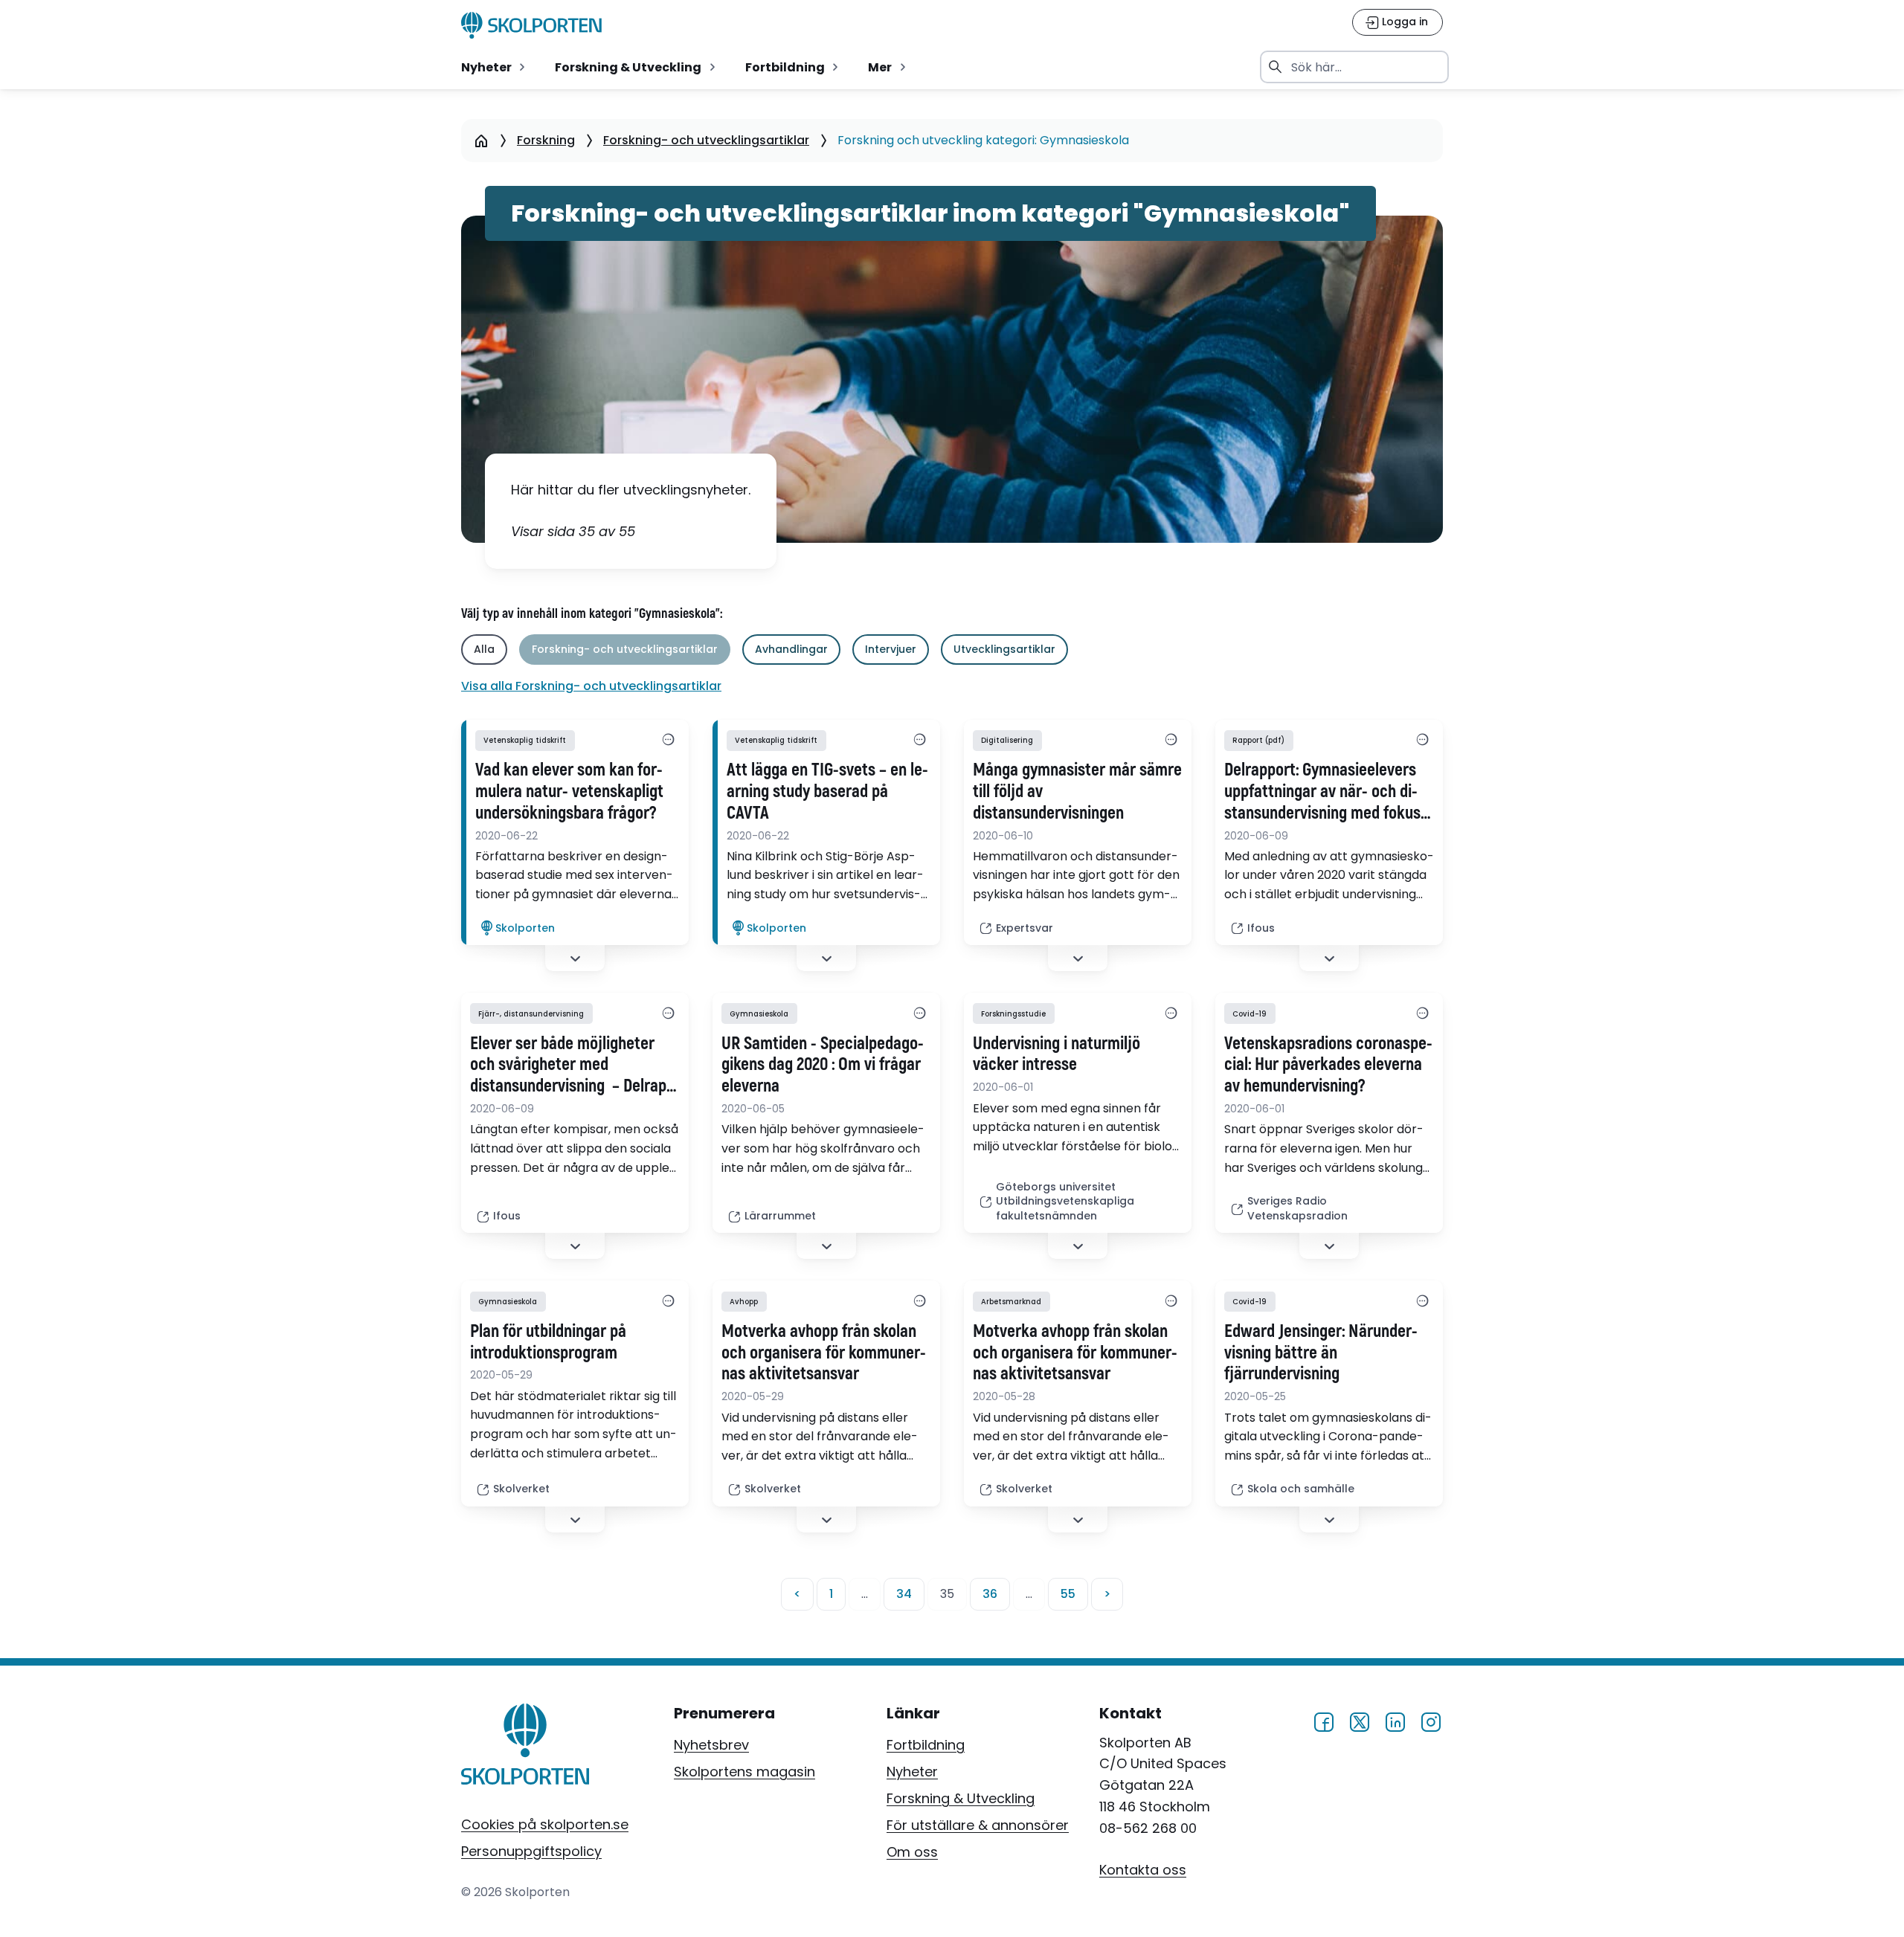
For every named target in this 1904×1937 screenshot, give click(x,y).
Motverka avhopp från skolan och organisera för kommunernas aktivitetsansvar (824, 1353)
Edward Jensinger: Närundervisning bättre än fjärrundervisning (1321, 1353)
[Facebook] (1324, 1720)
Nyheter (912, 1772)
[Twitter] (1360, 1720)
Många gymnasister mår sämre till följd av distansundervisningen (1077, 792)
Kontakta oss (1143, 1870)
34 (904, 1594)
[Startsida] (481, 141)
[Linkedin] (1395, 1720)
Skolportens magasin (744, 1772)
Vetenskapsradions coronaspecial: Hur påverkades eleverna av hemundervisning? (1328, 1066)
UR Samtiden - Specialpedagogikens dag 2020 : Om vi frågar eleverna (823, 1066)
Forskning (546, 140)
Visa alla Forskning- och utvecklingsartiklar (591, 686)
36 (990, 1594)
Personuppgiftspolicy (531, 1851)
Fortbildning (926, 1745)
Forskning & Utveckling (961, 1798)
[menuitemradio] (495, 67)
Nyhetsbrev (711, 1745)
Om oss (912, 1852)
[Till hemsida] (525, 1747)
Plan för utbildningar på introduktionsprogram (548, 1343)
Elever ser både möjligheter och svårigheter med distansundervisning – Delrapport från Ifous (571, 1066)
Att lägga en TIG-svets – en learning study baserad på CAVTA (827, 792)
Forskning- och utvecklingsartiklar (706, 140)
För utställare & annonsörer (978, 1825)
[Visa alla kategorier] (668, 741)
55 (1068, 1594)
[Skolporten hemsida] (531, 25)
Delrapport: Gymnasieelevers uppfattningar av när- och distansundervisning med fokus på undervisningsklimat (1322, 792)
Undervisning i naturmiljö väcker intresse (1056, 1055)
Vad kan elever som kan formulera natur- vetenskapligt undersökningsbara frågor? (569, 792)
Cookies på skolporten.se (545, 1824)
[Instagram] (1431, 1720)
